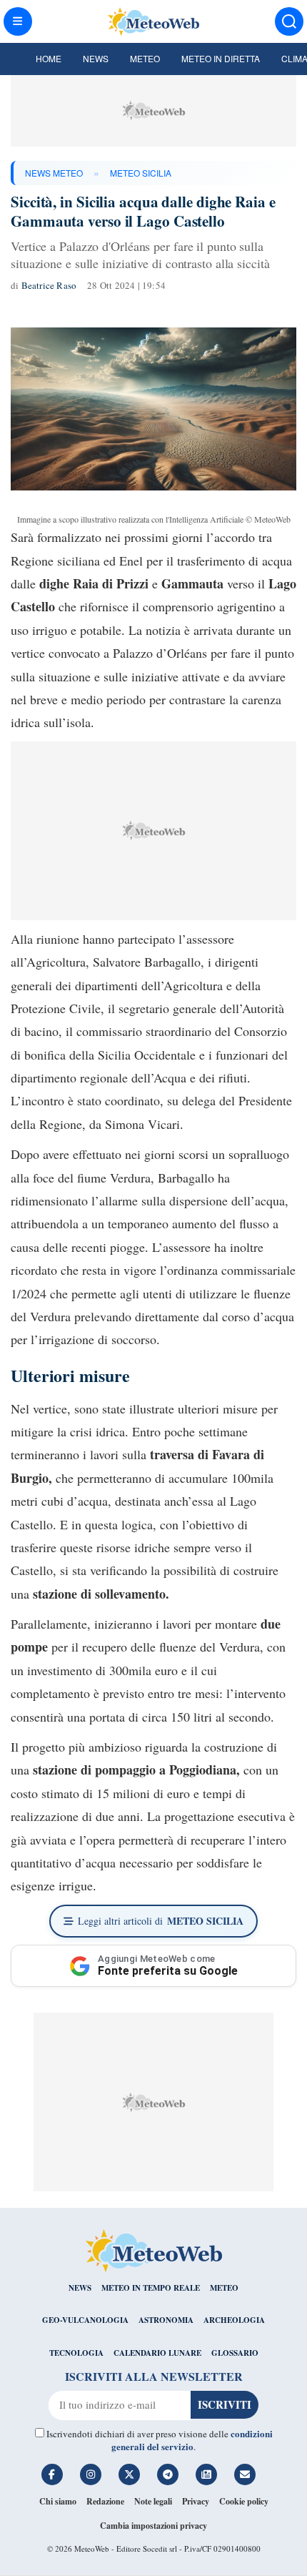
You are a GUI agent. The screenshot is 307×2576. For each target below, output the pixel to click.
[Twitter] (129, 2474)
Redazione (105, 2501)
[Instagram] (91, 2474)
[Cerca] (289, 21)
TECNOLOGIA (76, 2353)
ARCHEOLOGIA (234, 2320)
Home (49, 58)
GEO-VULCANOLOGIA (85, 2320)
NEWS (80, 2288)
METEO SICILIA (141, 173)
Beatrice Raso (49, 285)
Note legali (153, 2501)
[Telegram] (168, 2474)
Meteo (145, 58)
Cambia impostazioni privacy (153, 2526)
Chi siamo (58, 2501)
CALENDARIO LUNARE (157, 2353)
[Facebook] (52, 2474)
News (96, 58)
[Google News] (206, 2474)
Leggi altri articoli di (161, 1921)
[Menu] (18, 21)
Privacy (196, 2501)
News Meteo (54, 173)
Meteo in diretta (221, 58)
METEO (224, 2288)
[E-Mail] (245, 2474)
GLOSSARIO (235, 2353)
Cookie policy (244, 2501)
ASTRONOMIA (166, 2320)
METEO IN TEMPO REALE (151, 2288)
